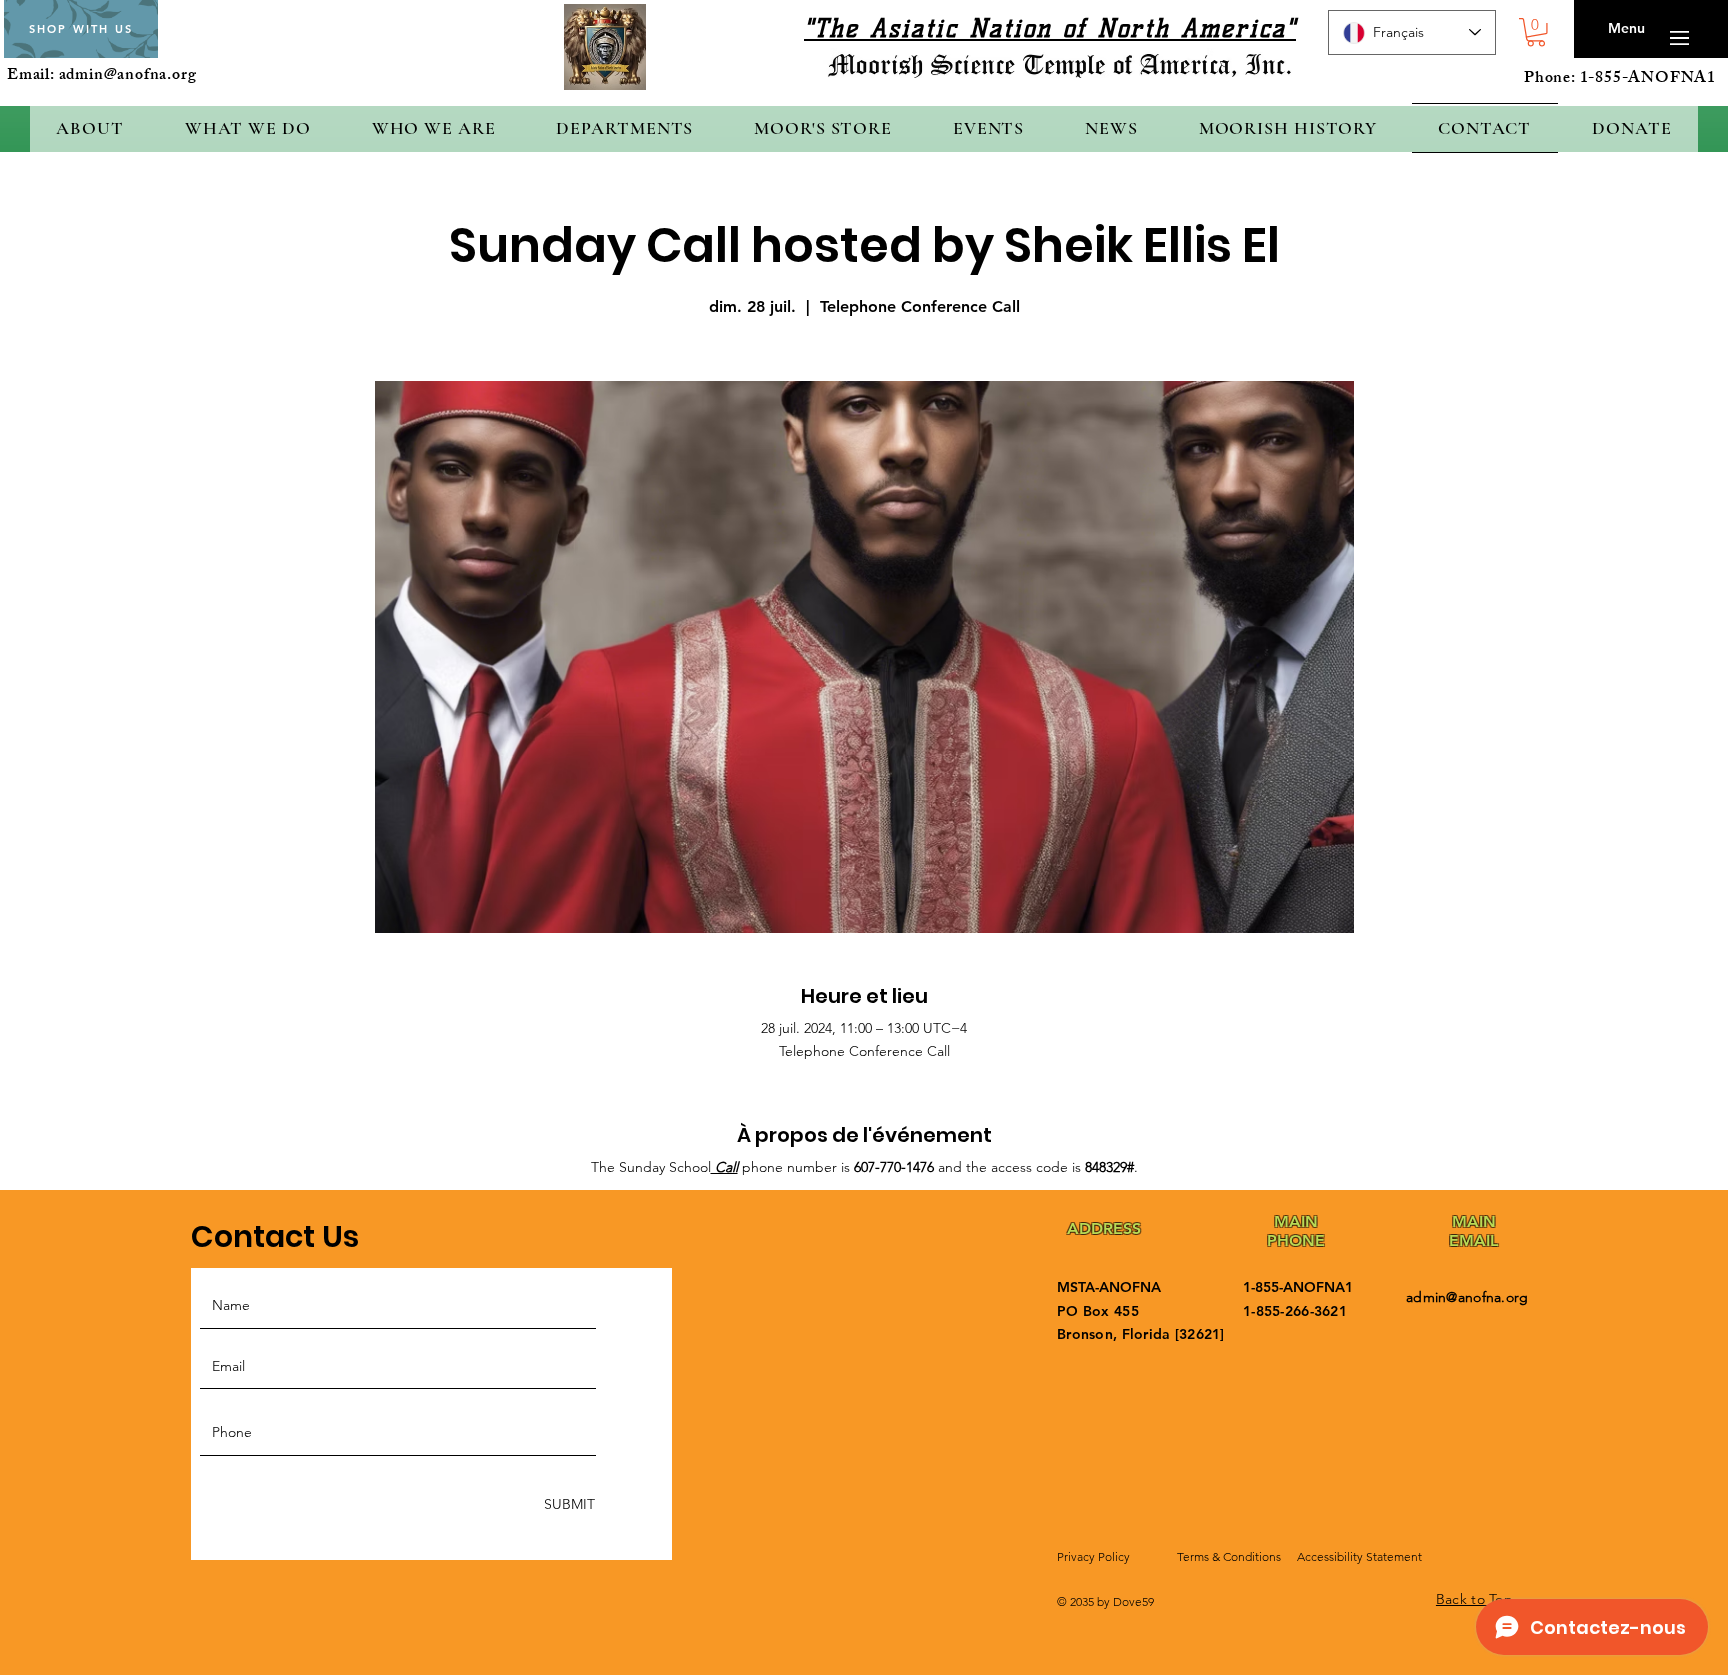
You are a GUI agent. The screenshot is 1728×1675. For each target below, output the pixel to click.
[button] (1536, 32)
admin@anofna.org (128, 76)
